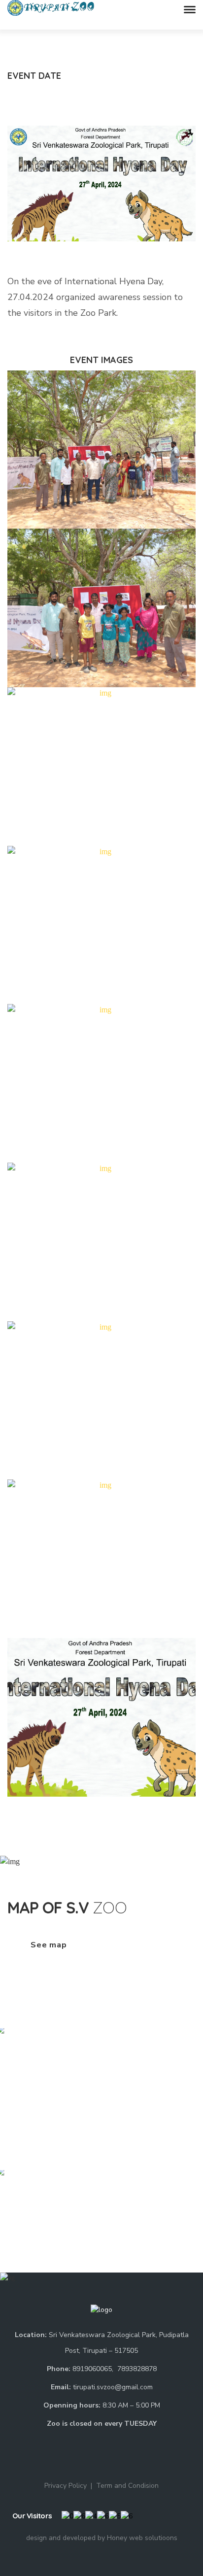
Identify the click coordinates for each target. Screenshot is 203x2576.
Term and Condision (127, 2486)
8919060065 (92, 2369)
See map (49, 1945)
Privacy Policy (66, 2486)
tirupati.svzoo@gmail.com (113, 2387)
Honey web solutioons (142, 2538)
